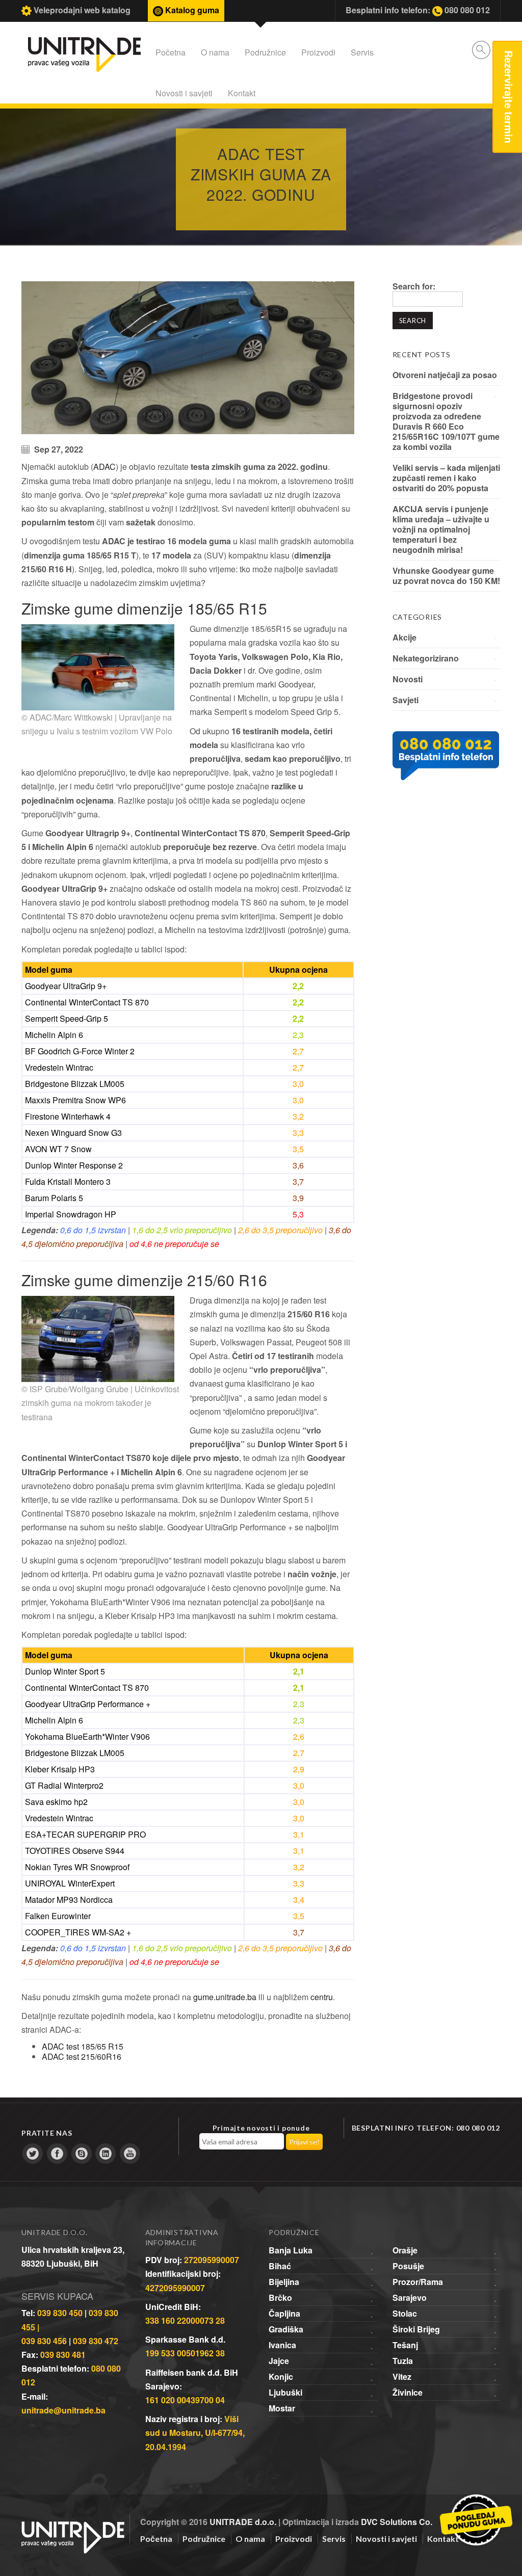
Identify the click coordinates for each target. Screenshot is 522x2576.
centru (322, 1997)
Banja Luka (291, 2250)
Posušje (408, 2266)
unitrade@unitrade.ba (63, 2410)
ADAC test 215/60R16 (82, 2056)
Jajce (279, 2361)
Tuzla (403, 2361)
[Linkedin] (106, 2154)
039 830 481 (63, 2355)
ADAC (105, 467)
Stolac (405, 2313)
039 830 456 (44, 2341)
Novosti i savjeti (184, 93)
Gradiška (286, 2329)
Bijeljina (284, 2282)
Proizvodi (318, 52)
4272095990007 (175, 2288)
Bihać (280, 2266)
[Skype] (82, 2154)
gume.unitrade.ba (225, 1997)
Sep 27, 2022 (59, 449)
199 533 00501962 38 (185, 2353)
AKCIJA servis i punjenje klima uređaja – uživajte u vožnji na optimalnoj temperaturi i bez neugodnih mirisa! (441, 529)
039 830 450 (60, 2313)
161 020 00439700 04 (185, 2400)
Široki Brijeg (416, 2329)
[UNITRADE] (73, 2525)
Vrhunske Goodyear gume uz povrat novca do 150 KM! (446, 576)
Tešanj (405, 2345)
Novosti (408, 679)
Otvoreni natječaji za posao (445, 375)
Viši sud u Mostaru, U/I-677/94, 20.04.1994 (195, 2433)
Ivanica (282, 2345)
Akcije (404, 637)
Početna (171, 52)
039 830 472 (96, 2341)
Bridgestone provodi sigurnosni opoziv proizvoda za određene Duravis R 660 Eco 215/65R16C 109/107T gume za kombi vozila (446, 421)
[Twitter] (33, 2154)
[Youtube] (130, 2154)
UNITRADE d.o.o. (243, 2522)
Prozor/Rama (418, 2282)
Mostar (282, 2408)
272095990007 (212, 2260)
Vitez (402, 2376)
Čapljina (284, 2313)
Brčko (280, 2298)
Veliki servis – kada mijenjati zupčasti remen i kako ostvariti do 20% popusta (446, 478)
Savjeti (406, 700)
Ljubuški (285, 2392)
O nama (215, 52)
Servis (362, 52)
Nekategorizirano (426, 658)
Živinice (408, 2392)
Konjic (281, 2376)
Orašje (405, 2250)
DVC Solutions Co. (397, 2522)
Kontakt (242, 93)
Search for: (414, 286)
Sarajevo (410, 2298)
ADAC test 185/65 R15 (83, 2046)
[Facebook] (57, 2154)
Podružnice (265, 52)
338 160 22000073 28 (185, 2320)
